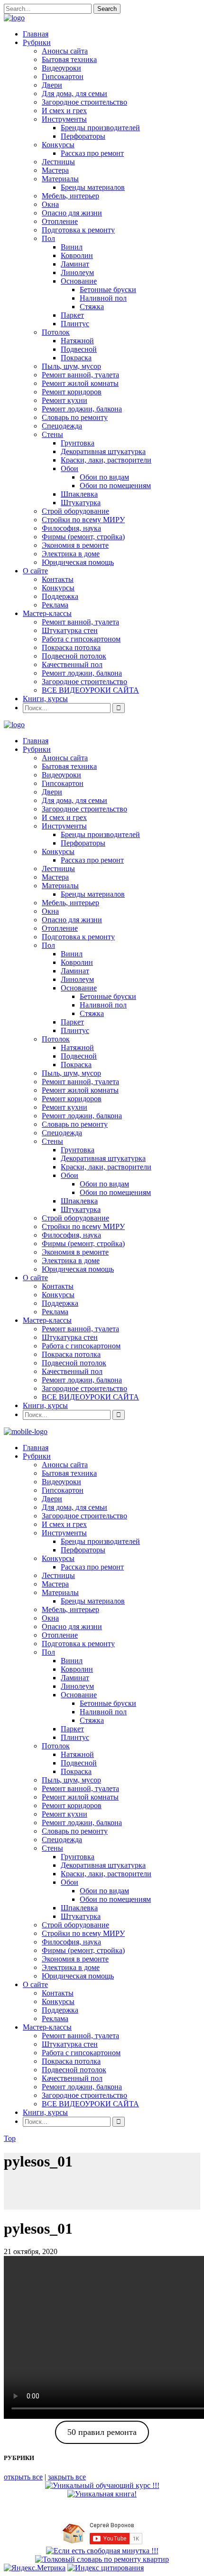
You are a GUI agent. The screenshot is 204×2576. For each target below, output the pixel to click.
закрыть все (67, 2477)
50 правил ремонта (102, 2432)
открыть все (23, 2477)
